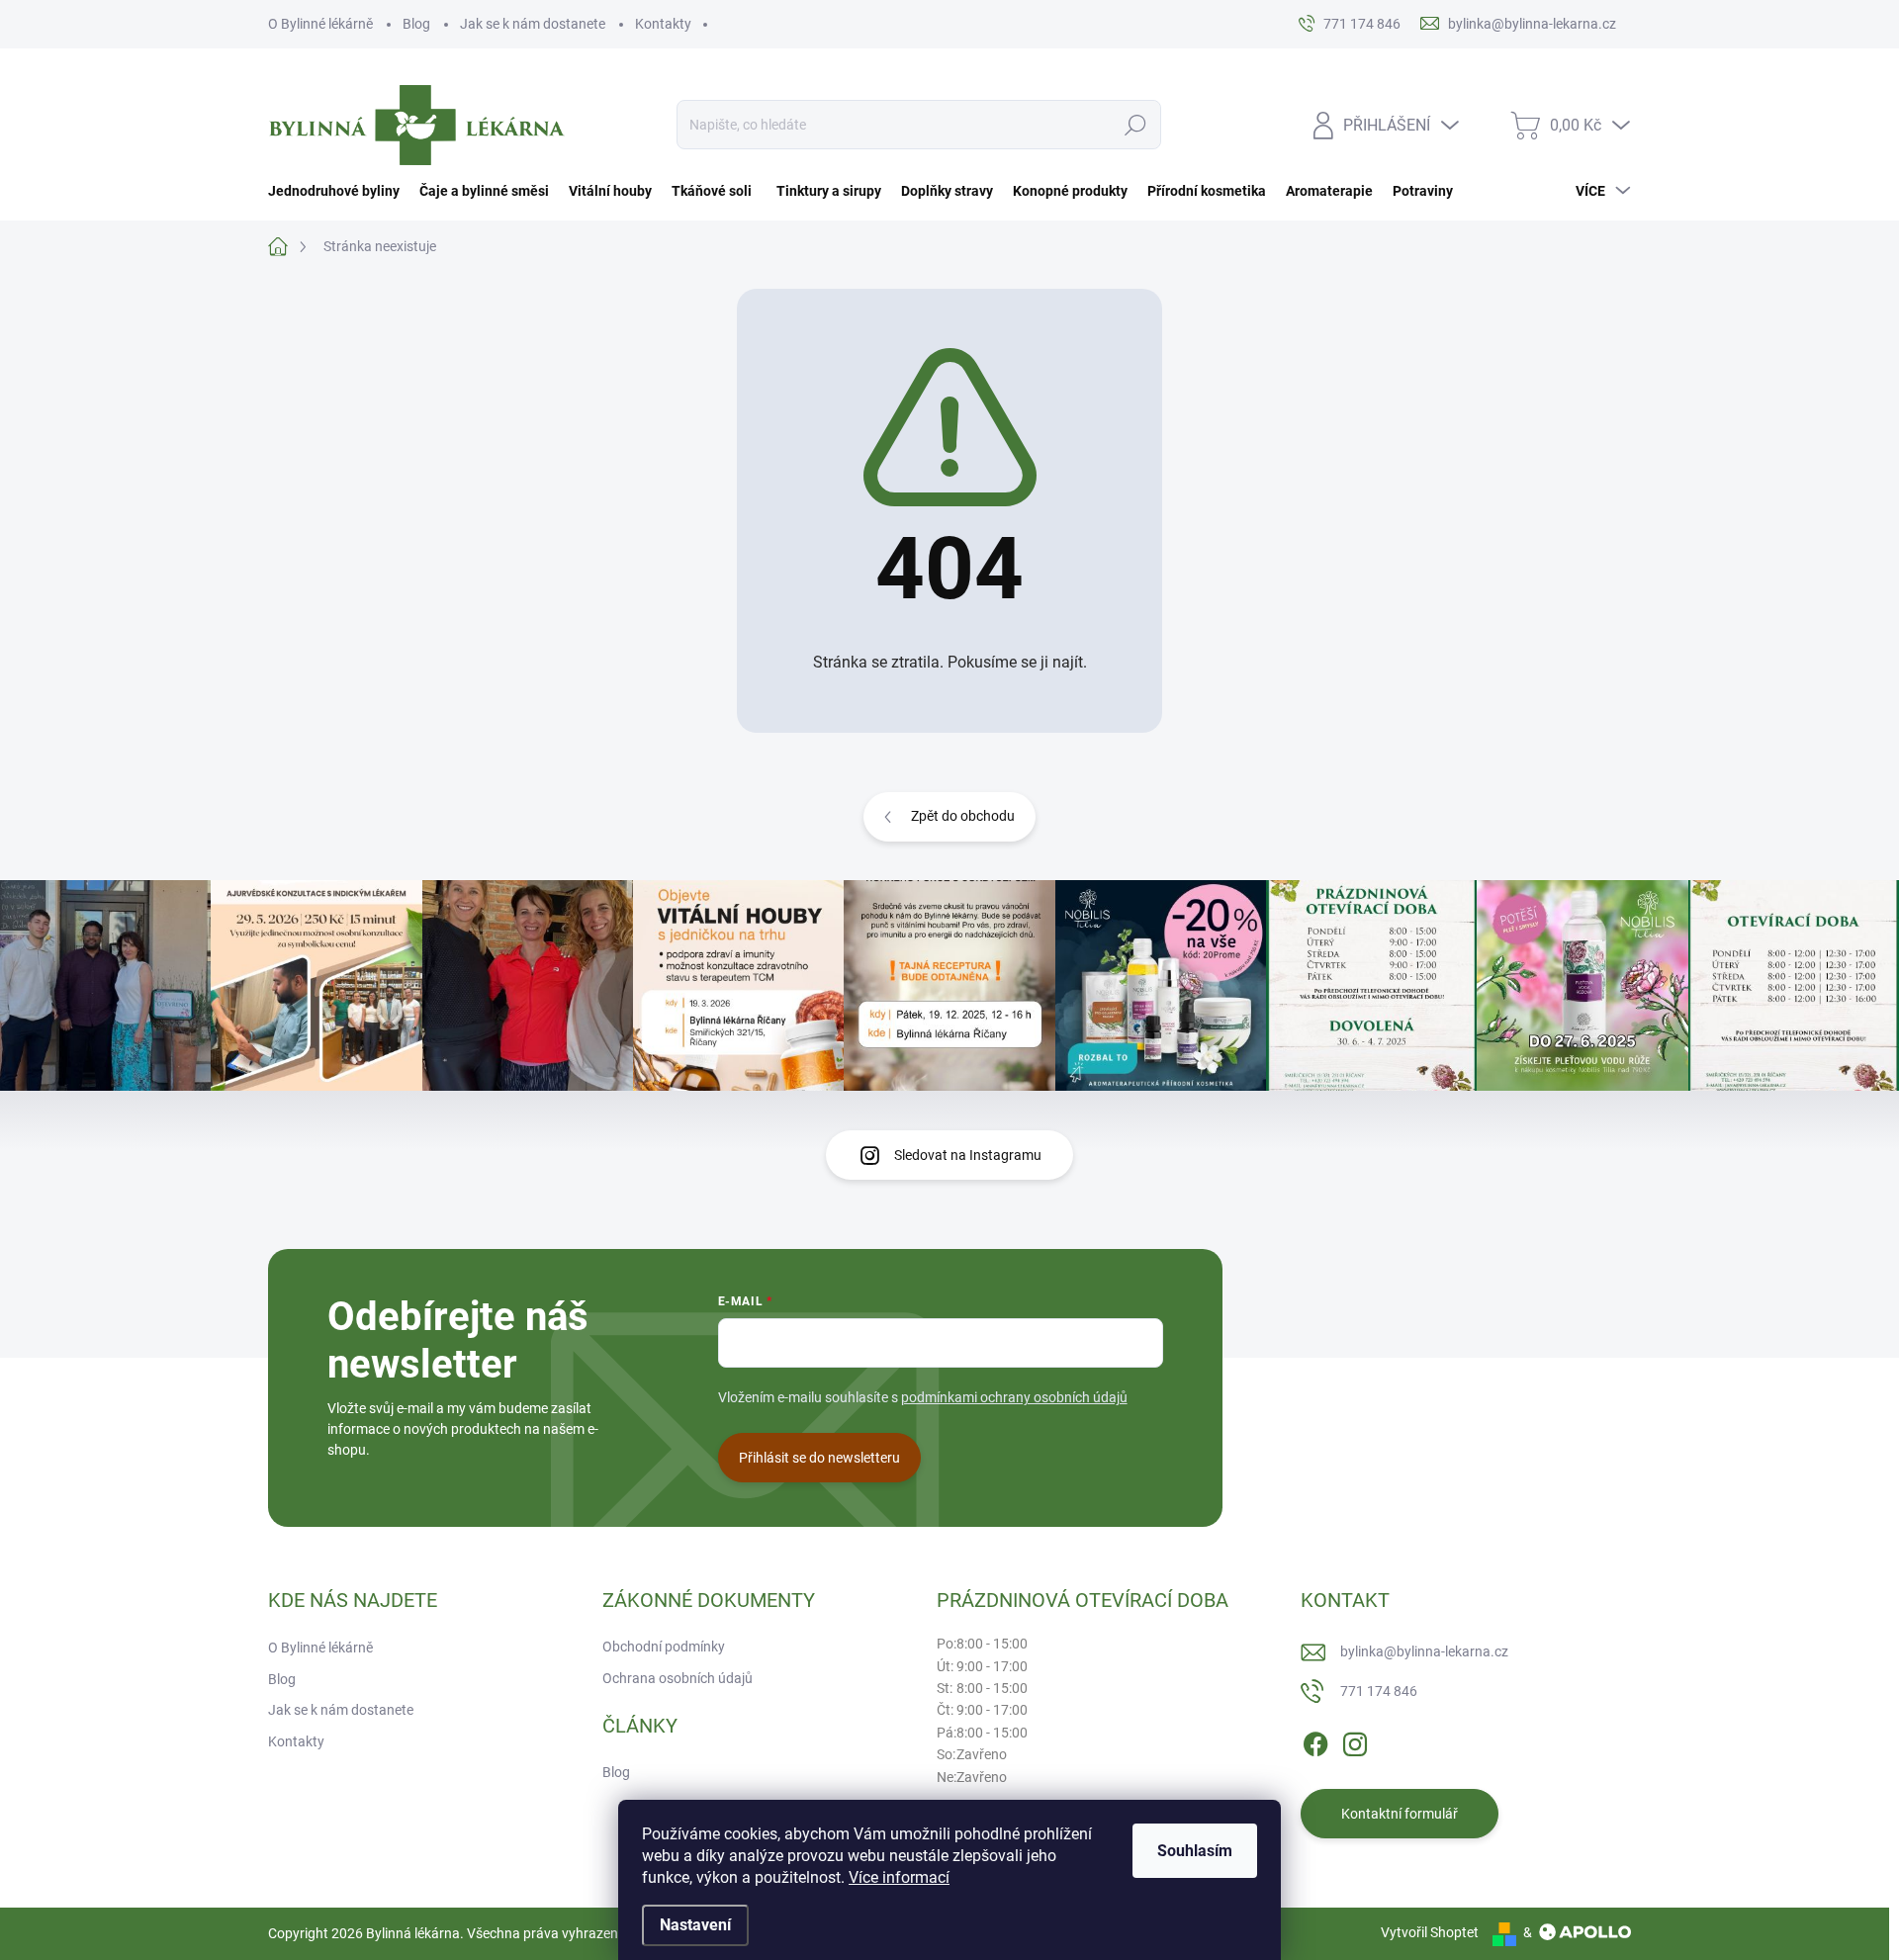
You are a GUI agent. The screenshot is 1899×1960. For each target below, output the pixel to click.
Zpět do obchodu (963, 816)
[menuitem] (339, 191)
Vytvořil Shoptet (1430, 1932)
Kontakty (663, 24)
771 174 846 (1379, 1691)
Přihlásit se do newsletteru (819, 1458)
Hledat (1136, 125)
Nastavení (695, 1925)
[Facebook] (1315, 1740)
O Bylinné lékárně (320, 24)
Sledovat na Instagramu (968, 1155)
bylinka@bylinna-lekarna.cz (1424, 1651)
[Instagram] (1355, 1740)
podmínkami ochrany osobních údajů (1014, 1397)
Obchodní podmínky (664, 1647)
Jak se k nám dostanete (533, 24)
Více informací (899, 1877)
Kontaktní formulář (1400, 1814)
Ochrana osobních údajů (678, 1678)
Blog (416, 24)
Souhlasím (1195, 1851)
